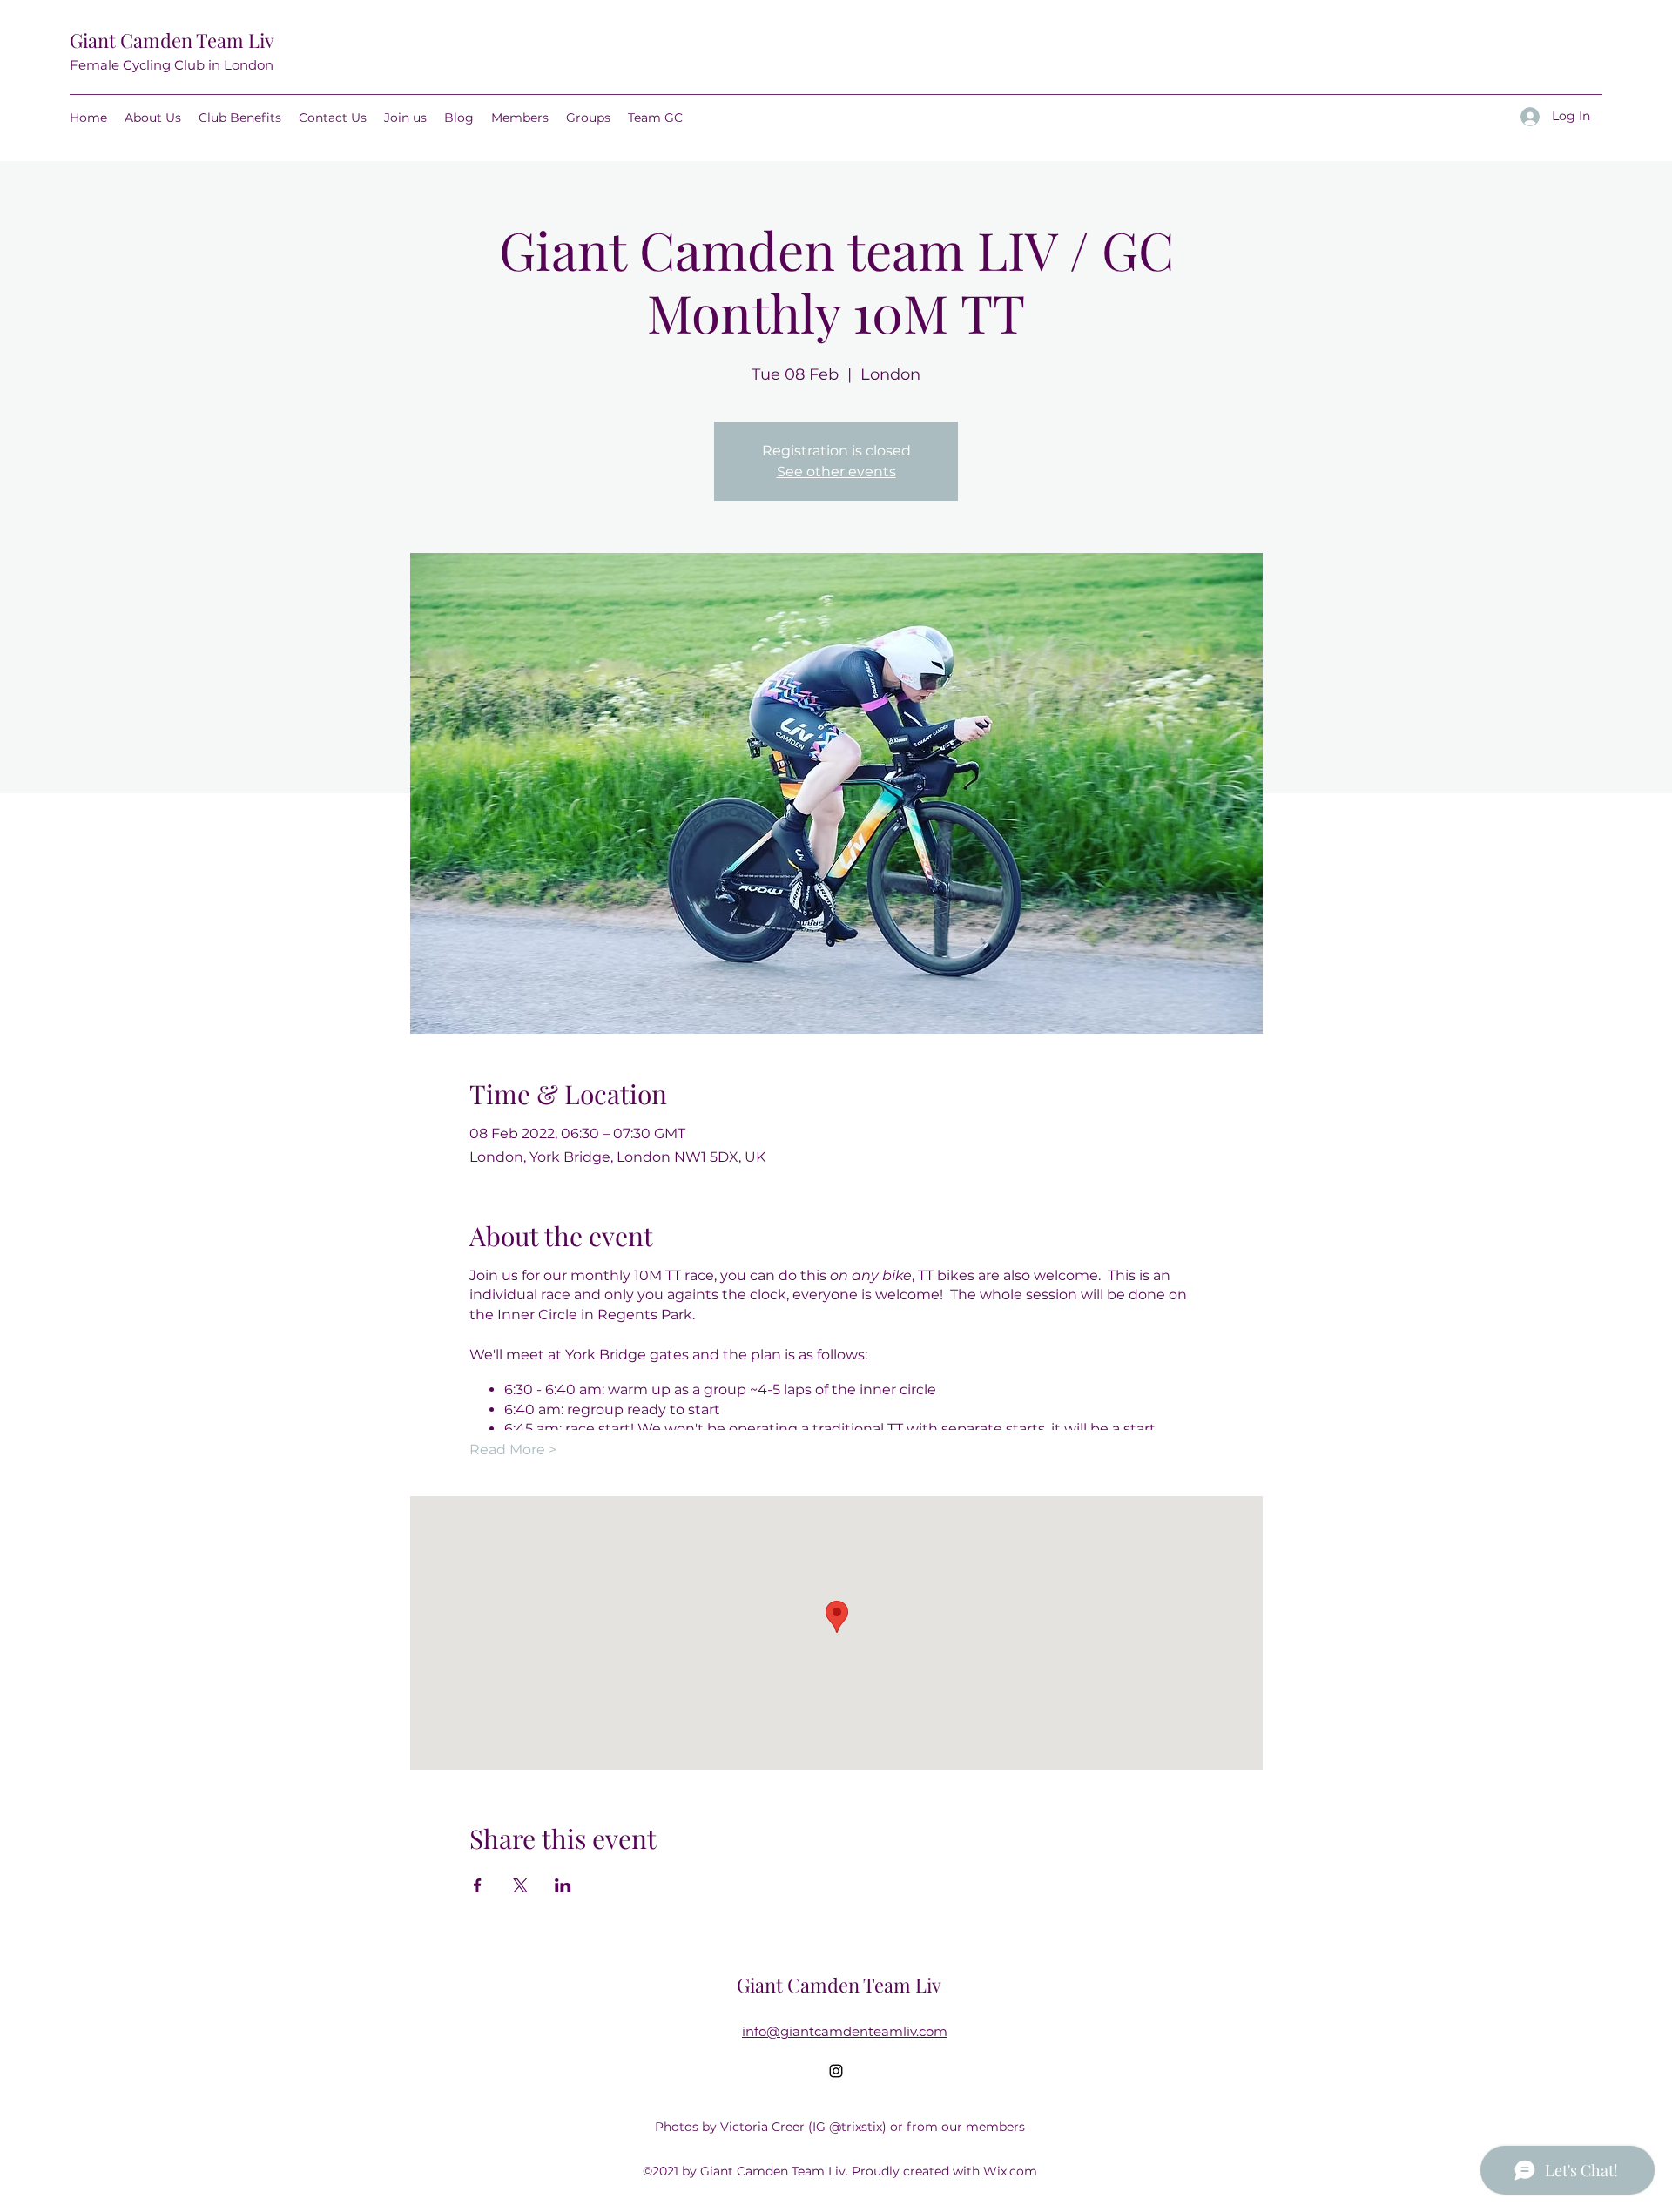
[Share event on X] (520, 1885)
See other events (836, 472)
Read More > (513, 1450)
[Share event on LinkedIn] (563, 1885)
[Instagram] (836, 2071)
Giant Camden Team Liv (172, 40)
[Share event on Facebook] (478, 1885)
